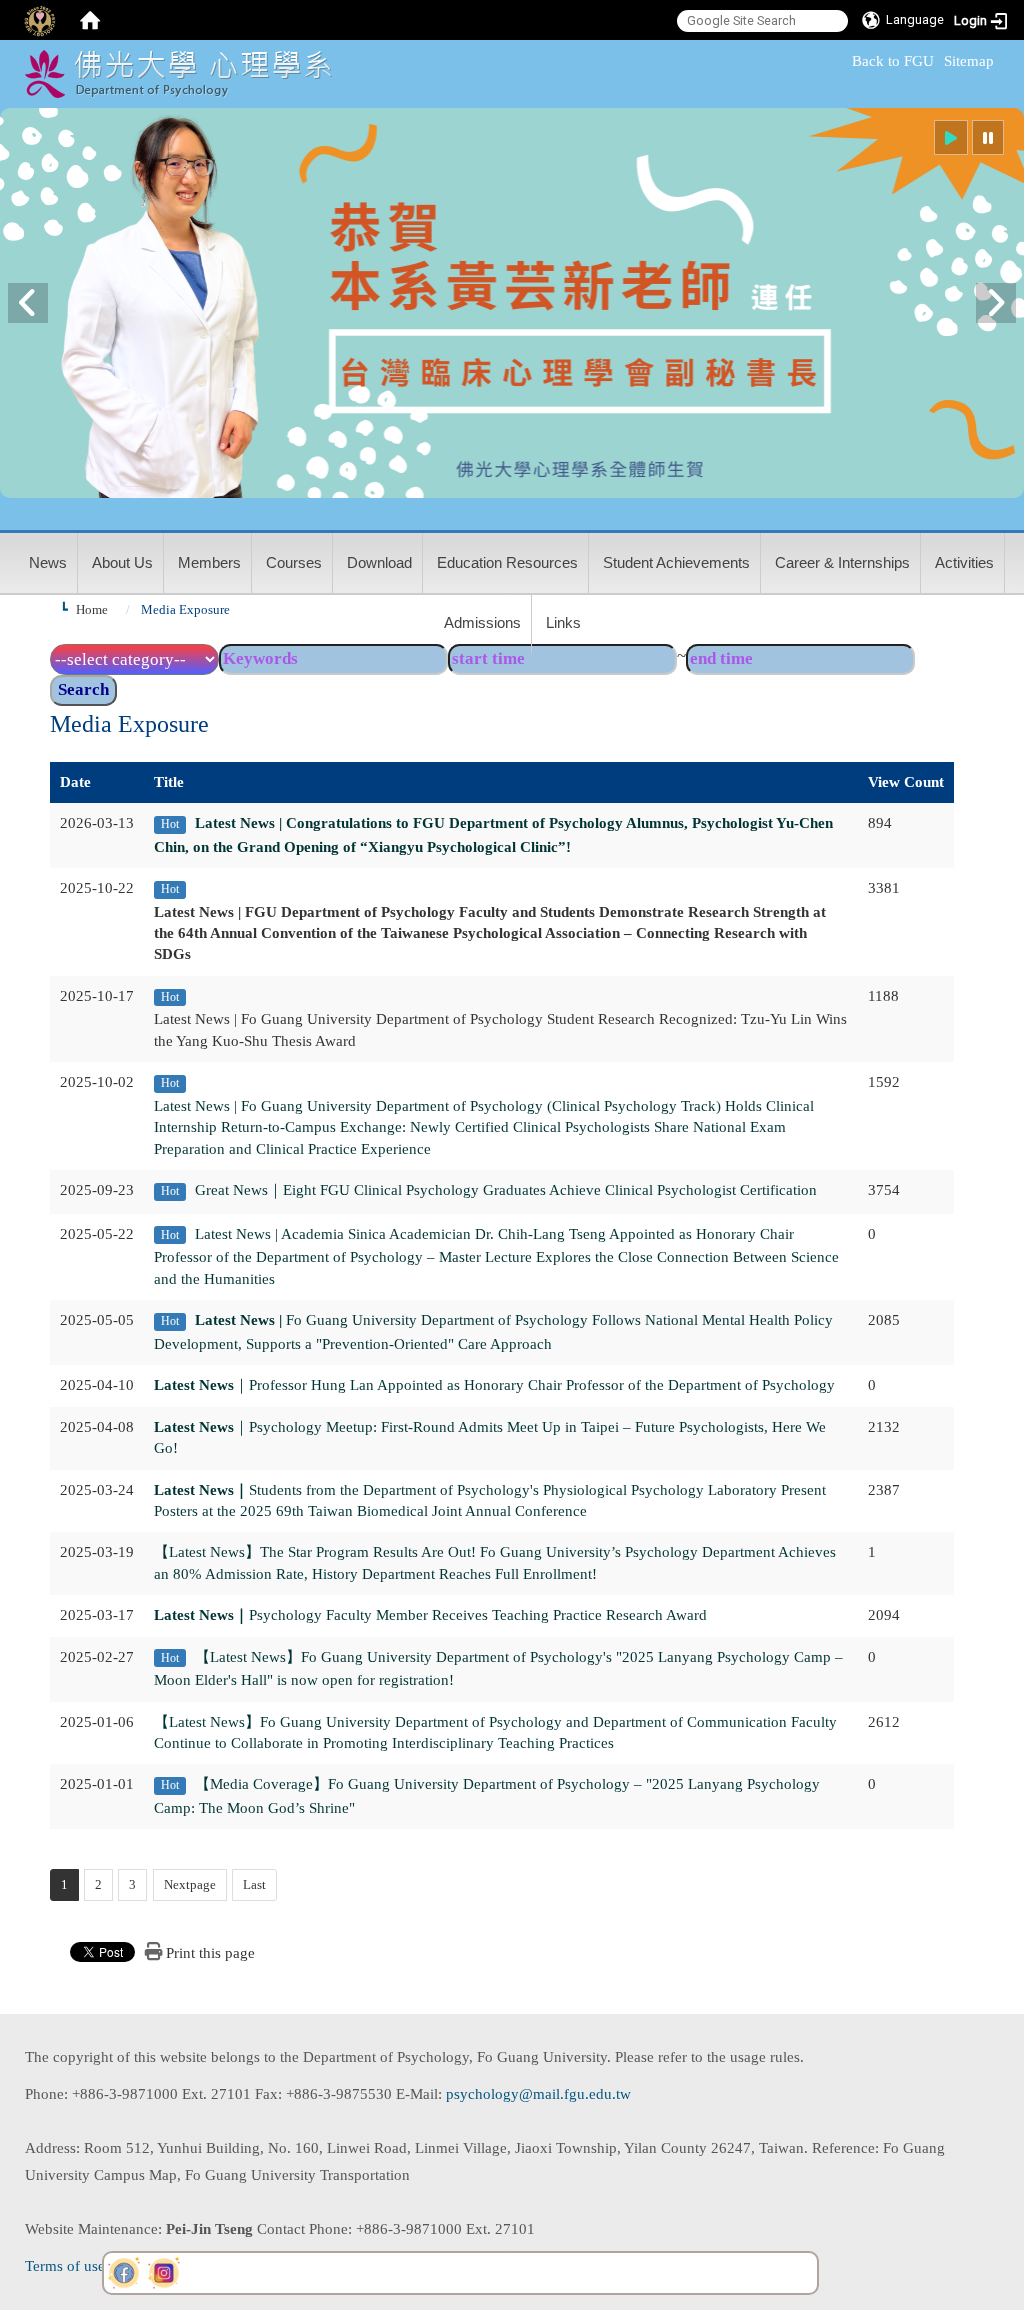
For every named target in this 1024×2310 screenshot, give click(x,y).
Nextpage (190, 1884)
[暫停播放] (988, 137)
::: (843, 61)
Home (92, 609)
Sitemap (969, 61)
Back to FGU (893, 61)
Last (254, 1884)
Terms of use (65, 2266)
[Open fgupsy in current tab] (124, 2273)
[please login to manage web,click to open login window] (40, 20)
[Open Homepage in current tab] (90, 20)
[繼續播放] (951, 137)
